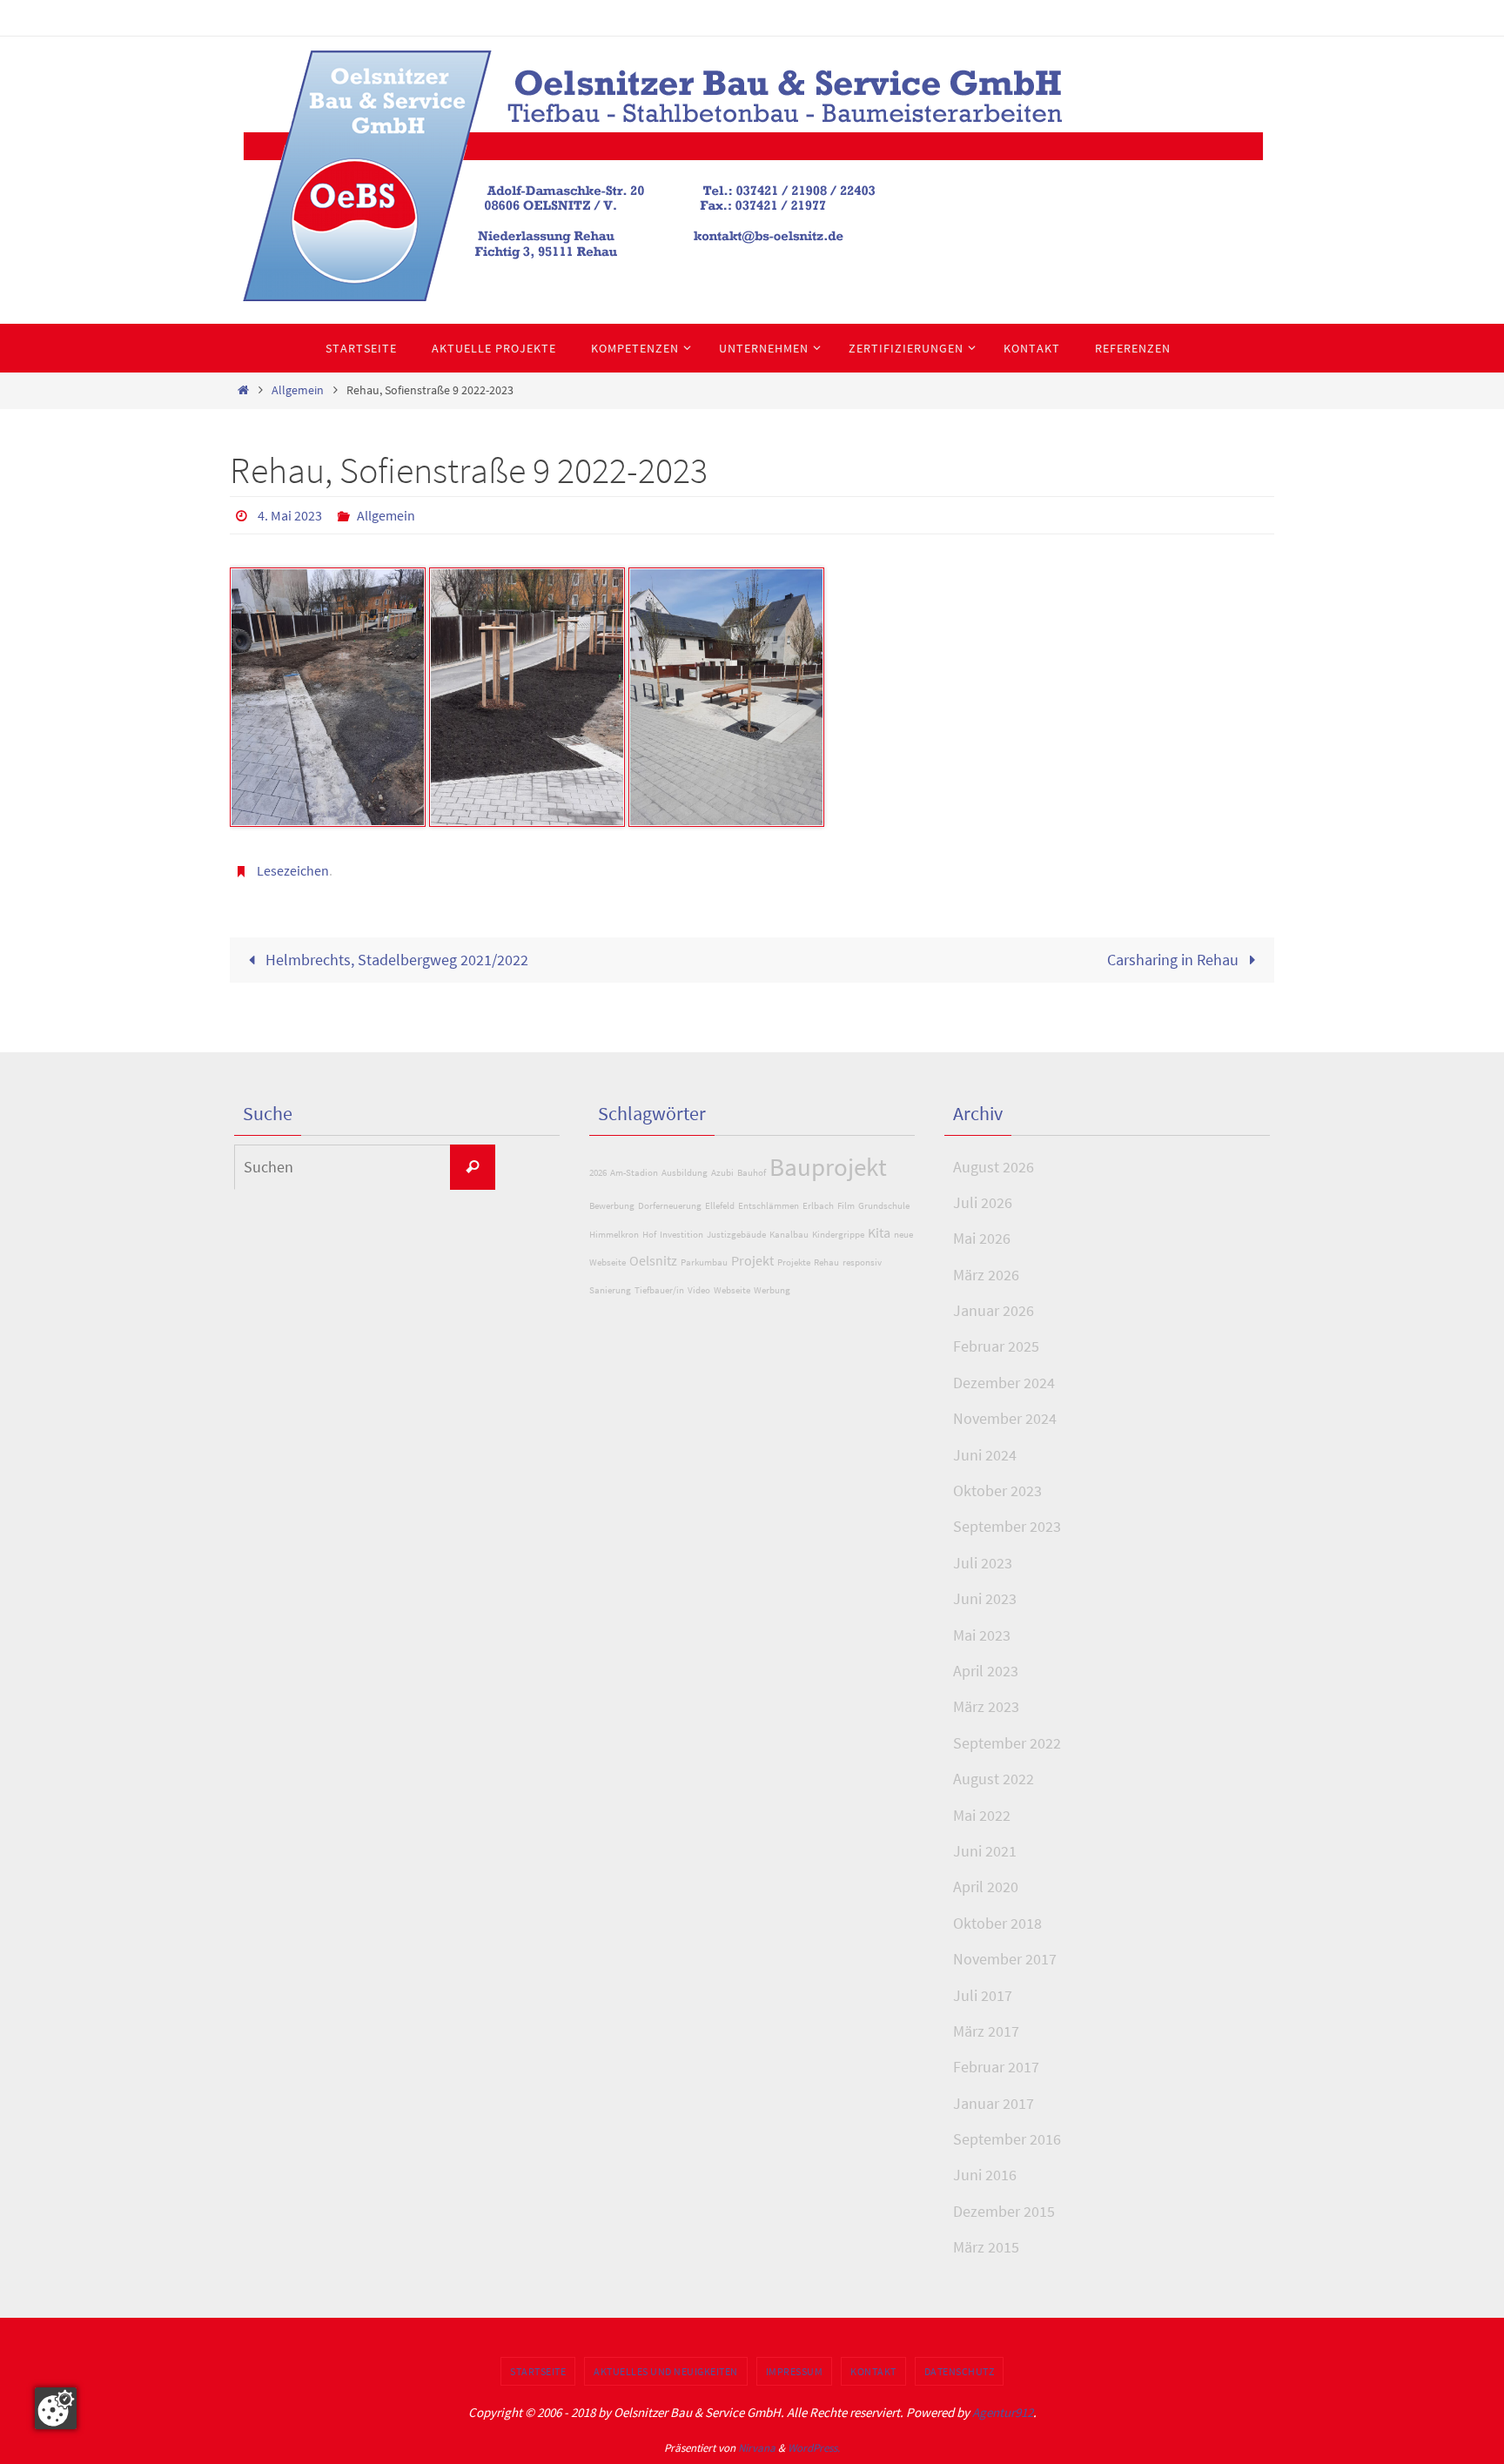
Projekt (752, 1260)
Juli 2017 (983, 1995)
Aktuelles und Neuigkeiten (666, 2371)
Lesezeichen (293, 870)
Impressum (795, 2371)
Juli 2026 (983, 1202)
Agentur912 (1003, 2412)
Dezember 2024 (1004, 1383)
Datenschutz (960, 2371)
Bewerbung (612, 1206)
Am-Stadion (634, 1173)
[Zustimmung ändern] (56, 2408)
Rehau (826, 1262)
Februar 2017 (996, 2067)
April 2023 (986, 1671)
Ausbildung (685, 1173)
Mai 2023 (982, 1635)
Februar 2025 (996, 1346)
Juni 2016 (985, 2175)
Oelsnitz (653, 1260)
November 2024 (1005, 1418)
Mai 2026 (982, 1238)
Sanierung (610, 1290)
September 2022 (1007, 1743)
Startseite (538, 2371)
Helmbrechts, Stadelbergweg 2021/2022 (395, 960)
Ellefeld (720, 1206)
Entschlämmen (769, 1206)
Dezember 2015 (1004, 2211)
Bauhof (752, 1173)
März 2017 (986, 2031)
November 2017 (1005, 1959)
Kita (879, 1232)
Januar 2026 (994, 1310)
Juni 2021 (985, 1851)
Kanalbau (789, 1235)
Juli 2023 (983, 1563)
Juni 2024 (985, 1455)
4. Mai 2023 (290, 515)
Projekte (794, 1262)
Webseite (732, 1290)
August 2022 (994, 1779)
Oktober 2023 (997, 1490)
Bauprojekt (828, 1167)
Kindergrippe (838, 1235)
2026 (598, 1173)
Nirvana (757, 2448)
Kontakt (873, 2371)
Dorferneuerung (670, 1206)
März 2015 (986, 2247)
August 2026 (994, 1167)
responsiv (862, 1262)
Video (699, 1290)
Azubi (722, 1173)
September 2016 (1007, 2139)
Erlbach (818, 1206)
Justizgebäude (736, 1235)
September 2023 (1007, 1526)
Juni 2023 (985, 1598)
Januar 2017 (994, 2103)
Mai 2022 (982, 1815)
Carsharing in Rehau (1175, 960)
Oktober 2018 (997, 1923)
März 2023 (986, 1706)
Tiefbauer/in (659, 1290)
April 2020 (986, 1887)
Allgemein (298, 390)
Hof (649, 1235)
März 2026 (986, 1275)
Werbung (772, 1290)
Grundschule (884, 1206)
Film (846, 1206)
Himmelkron (614, 1235)
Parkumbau (704, 1262)
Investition (681, 1235)
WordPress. (814, 2448)
